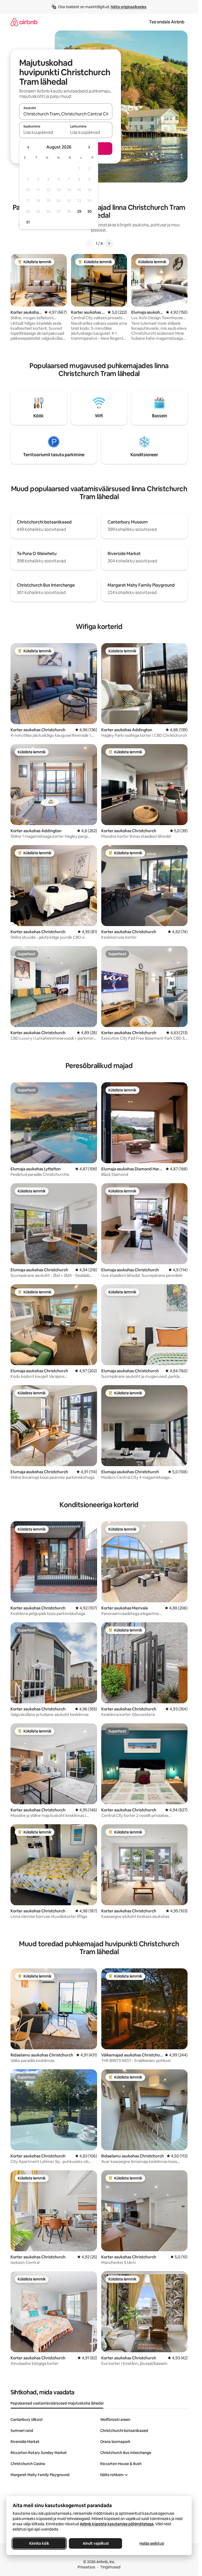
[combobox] (66, 114)
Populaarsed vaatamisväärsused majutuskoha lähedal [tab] (57, 2403)
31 (28, 222)
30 (90, 211)
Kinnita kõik (39, 2543)
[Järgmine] (109, 243)
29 (79, 211)
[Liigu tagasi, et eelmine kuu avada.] (28, 147)
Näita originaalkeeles (129, 7)
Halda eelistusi (152, 2543)
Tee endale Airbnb (167, 22)
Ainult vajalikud (96, 2543)
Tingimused (110, 2567)
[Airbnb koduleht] (24, 22)
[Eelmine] (89, 243)
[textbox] (42, 132)
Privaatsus (86, 2567)
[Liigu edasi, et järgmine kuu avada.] (89, 147)
